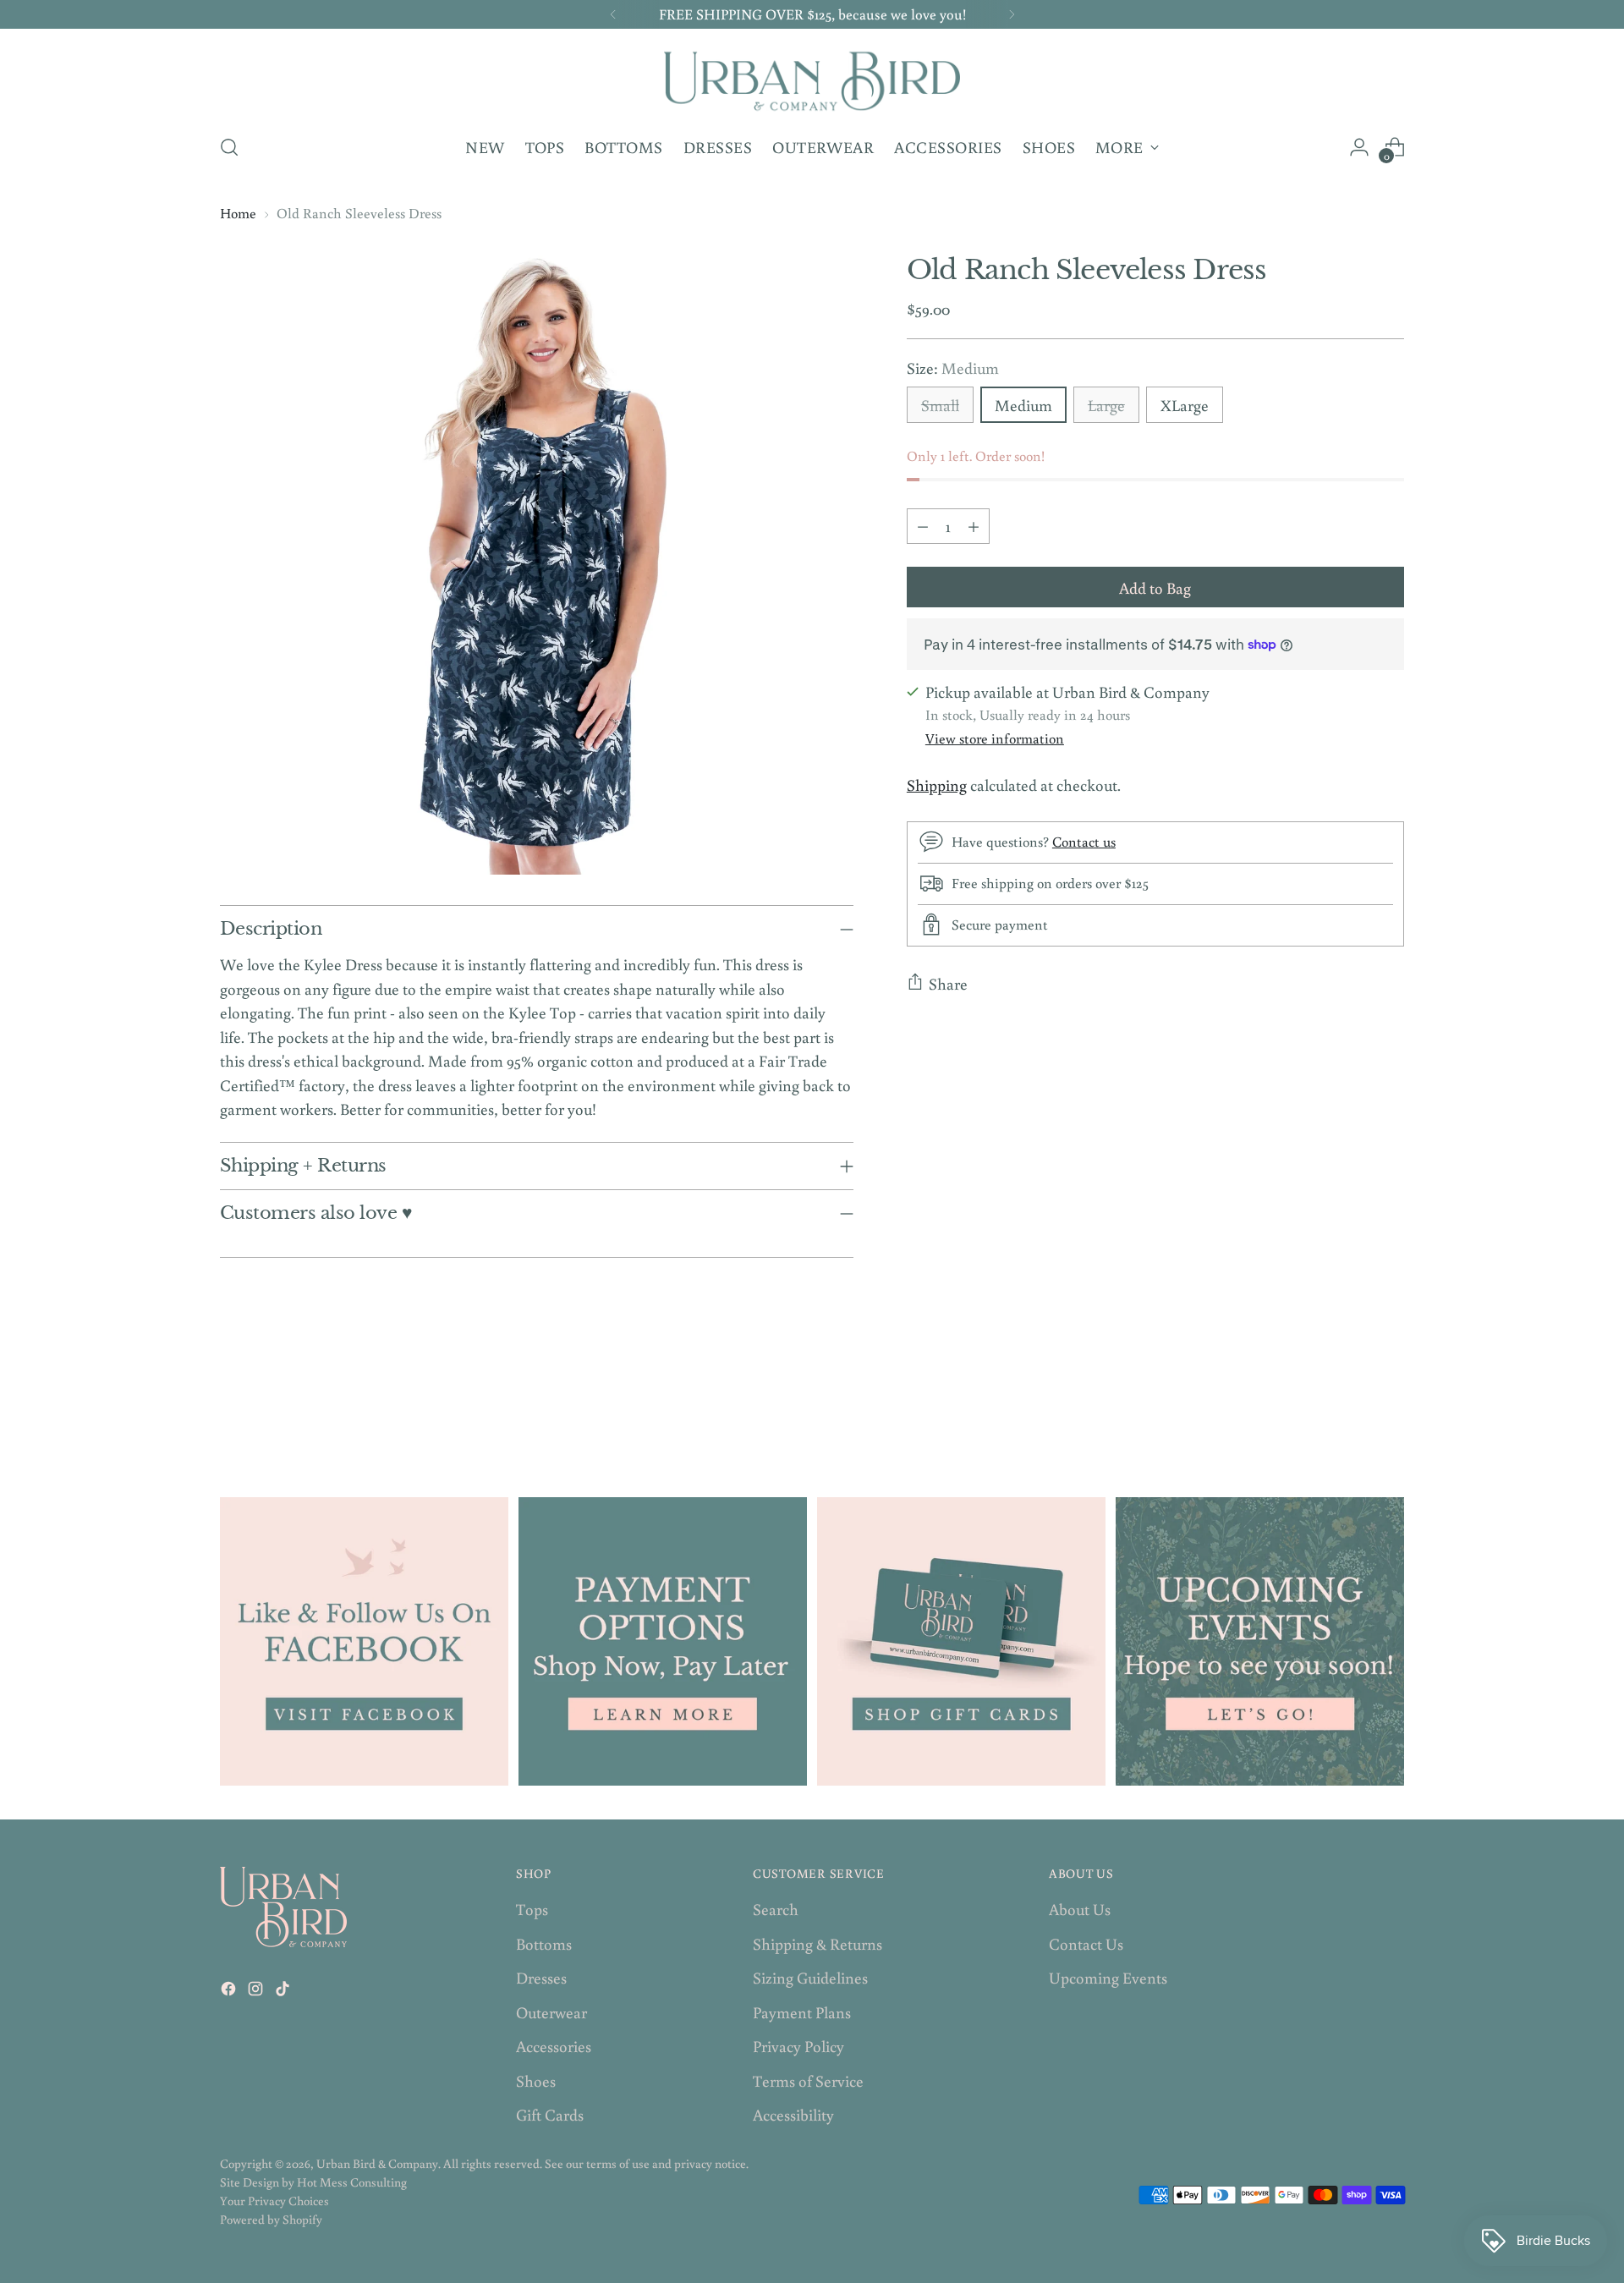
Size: (953, 367)
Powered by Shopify (271, 2219)
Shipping (937, 785)
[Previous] (613, 14)
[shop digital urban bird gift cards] (961, 1641)
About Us (1080, 1909)
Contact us (1084, 842)
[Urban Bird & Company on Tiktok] (284, 1992)
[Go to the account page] (1359, 147)
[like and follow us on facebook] (364, 1641)
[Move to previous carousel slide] (1351, 1406)
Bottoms (544, 1943)
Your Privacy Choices (274, 2201)
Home (238, 213)
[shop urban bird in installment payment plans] (663, 1641)
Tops (532, 1909)
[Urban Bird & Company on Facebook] (230, 1992)
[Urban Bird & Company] (812, 79)
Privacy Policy (798, 2046)
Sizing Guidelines (810, 1977)
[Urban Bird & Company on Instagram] (257, 1992)
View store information (995, 738)
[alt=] (1260, 1641)
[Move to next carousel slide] (1390, 1405)
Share (948, 983)
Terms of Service (808, 2080)
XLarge (1185, 405)
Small (940, 405)
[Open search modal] (229, 147)
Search (776, 1909)
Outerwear (551, 2012)
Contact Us (1086, 1943)
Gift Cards (550, 2114)
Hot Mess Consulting (352, 2182)
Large (1106, 405)
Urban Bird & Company (377, 2163)
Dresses (541, 1977)
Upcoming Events (1108, 1977)
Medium (1023, 405)
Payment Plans (802, 2012)
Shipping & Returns (817, 1943)
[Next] (1012, 14)
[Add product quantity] (974, 525)
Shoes (536, 2080)
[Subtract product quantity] (923, 525)
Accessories (554, 2046)
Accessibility (793, 2114)
